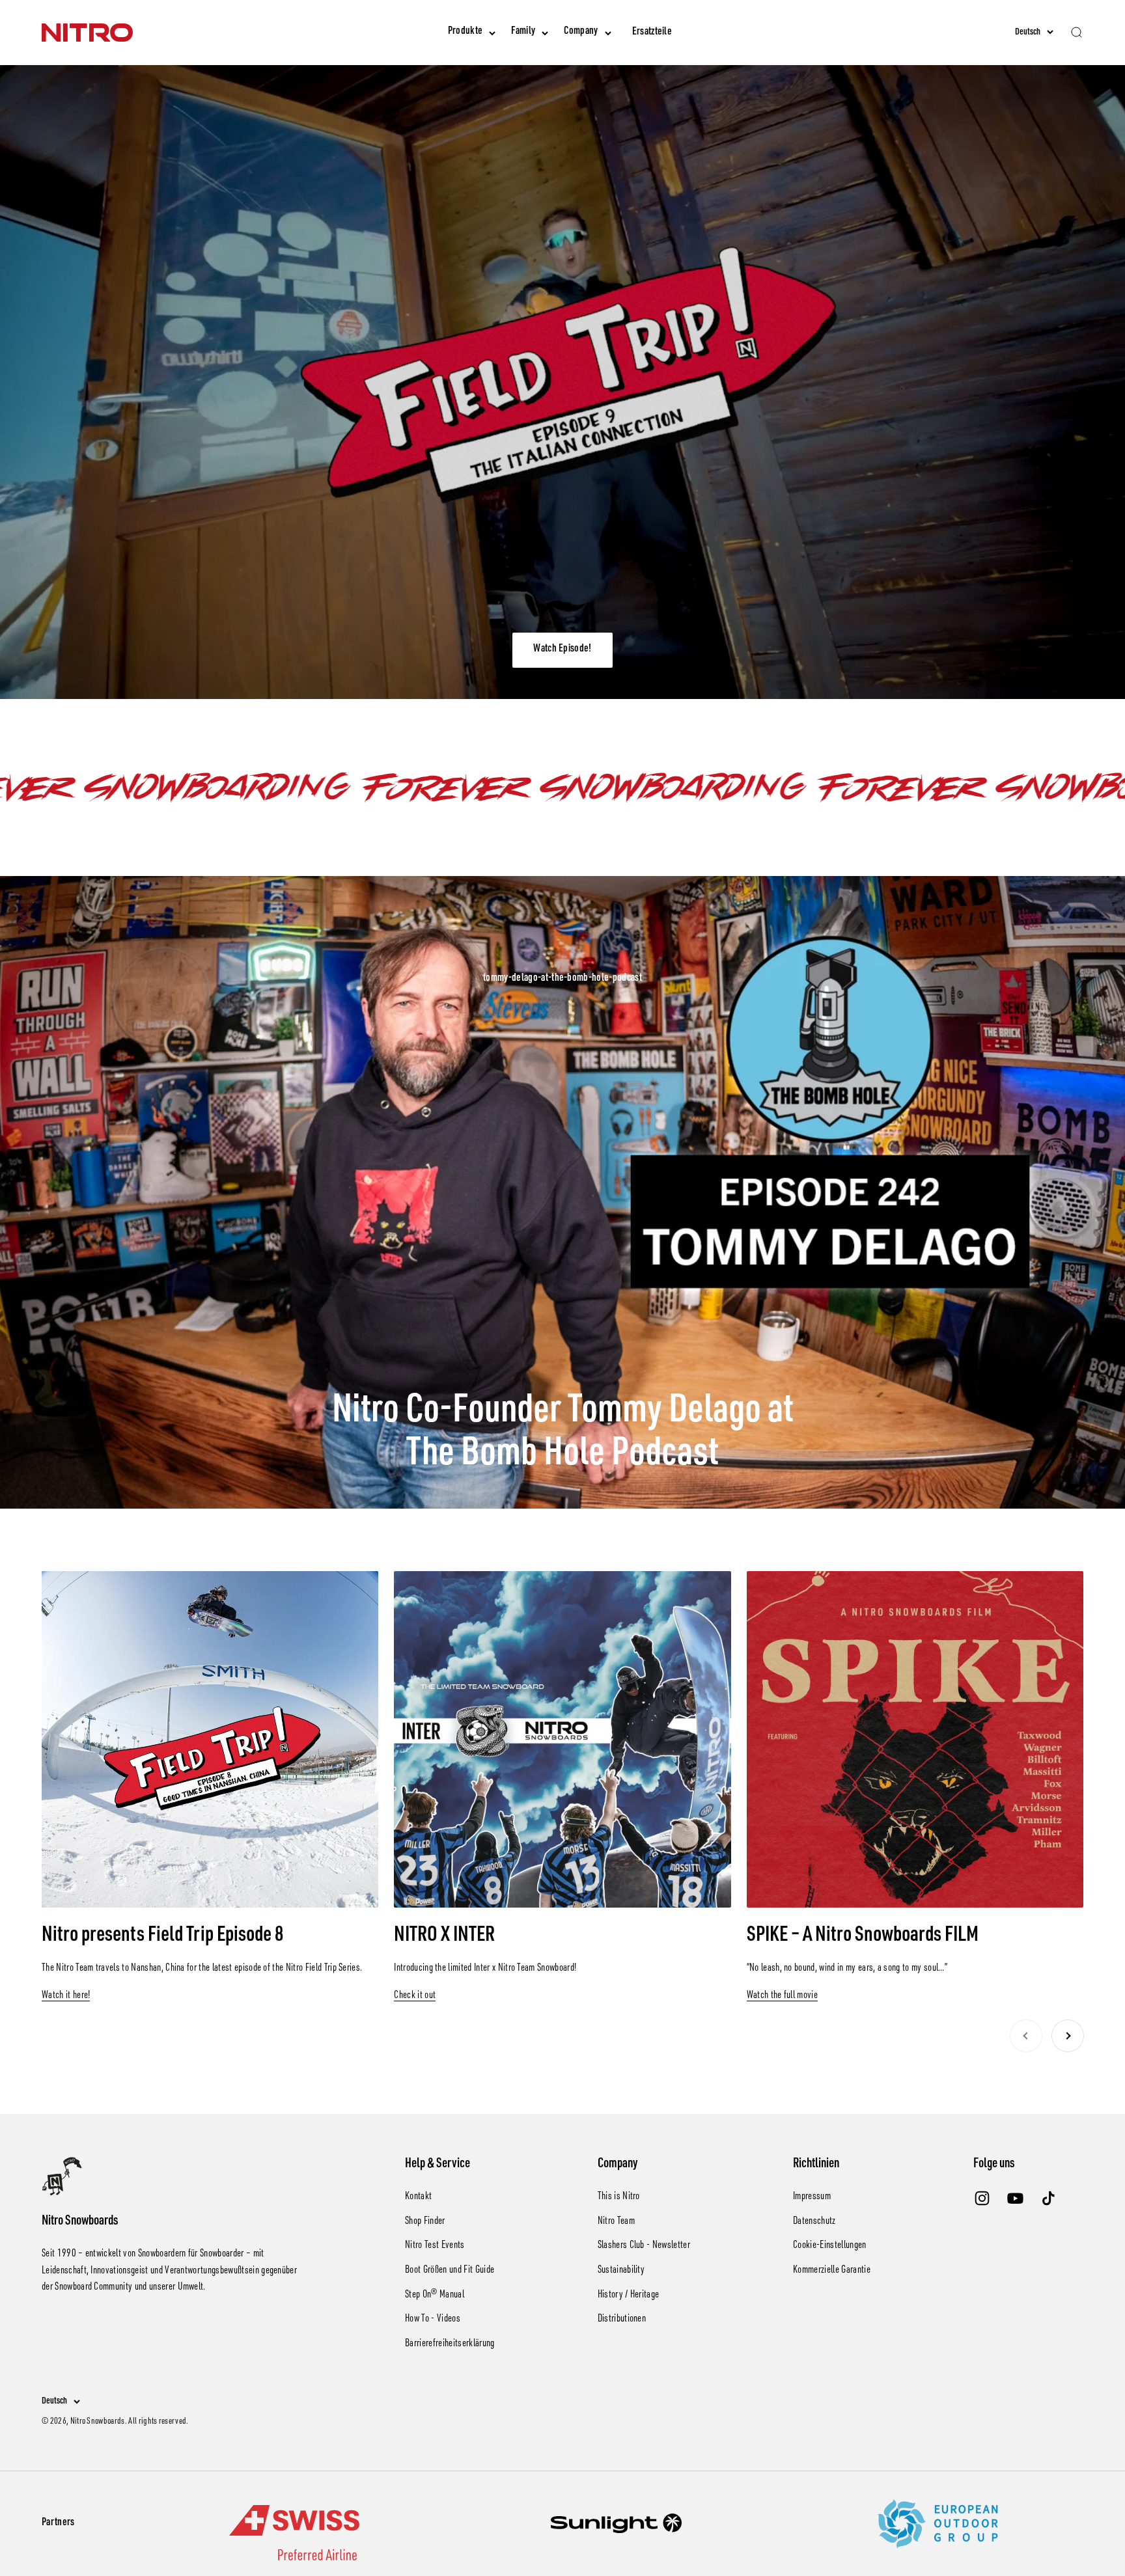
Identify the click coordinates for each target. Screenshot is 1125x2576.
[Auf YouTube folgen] (1015, 2198)
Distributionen (622, 2320)
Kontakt (418, 2197)
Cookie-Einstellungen (829, 2246)
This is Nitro (619, 2197)
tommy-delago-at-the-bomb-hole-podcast (562, 979)
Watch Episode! (562, 650)
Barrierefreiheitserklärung (450, 2344)
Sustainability (621, 2271)
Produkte (465, 32)
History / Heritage (629, 2295)
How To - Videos (433, 2320)
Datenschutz (814, 2222)
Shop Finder (425, 2222)
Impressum (812, 2197)
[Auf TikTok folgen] (1049, 2198)
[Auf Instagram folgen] (982, 2198)
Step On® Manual (435, 2295)
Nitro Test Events (435, 2246)
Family (523, 32)
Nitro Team (616, 2222)
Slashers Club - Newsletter (644, 2246)
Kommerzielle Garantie (832, 2271)
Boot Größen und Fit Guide (450, 2271)
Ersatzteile (652, 33)
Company (581, 32)
